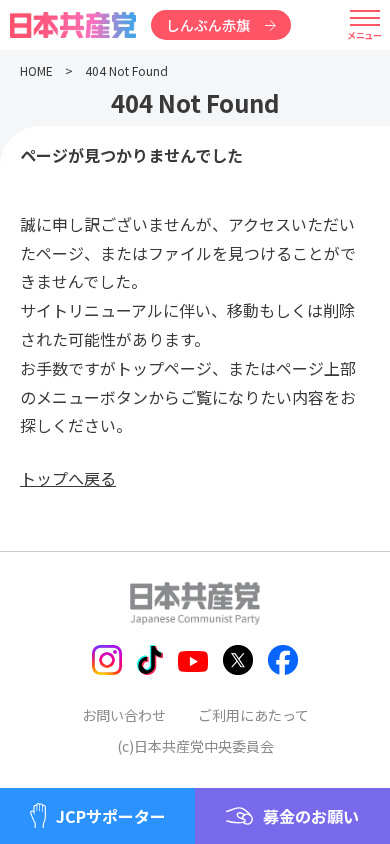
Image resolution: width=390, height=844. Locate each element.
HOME (36, 70)
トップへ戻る (68, 478)
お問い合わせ (124, 715)
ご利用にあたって (253, 715)
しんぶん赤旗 (208, 25)
